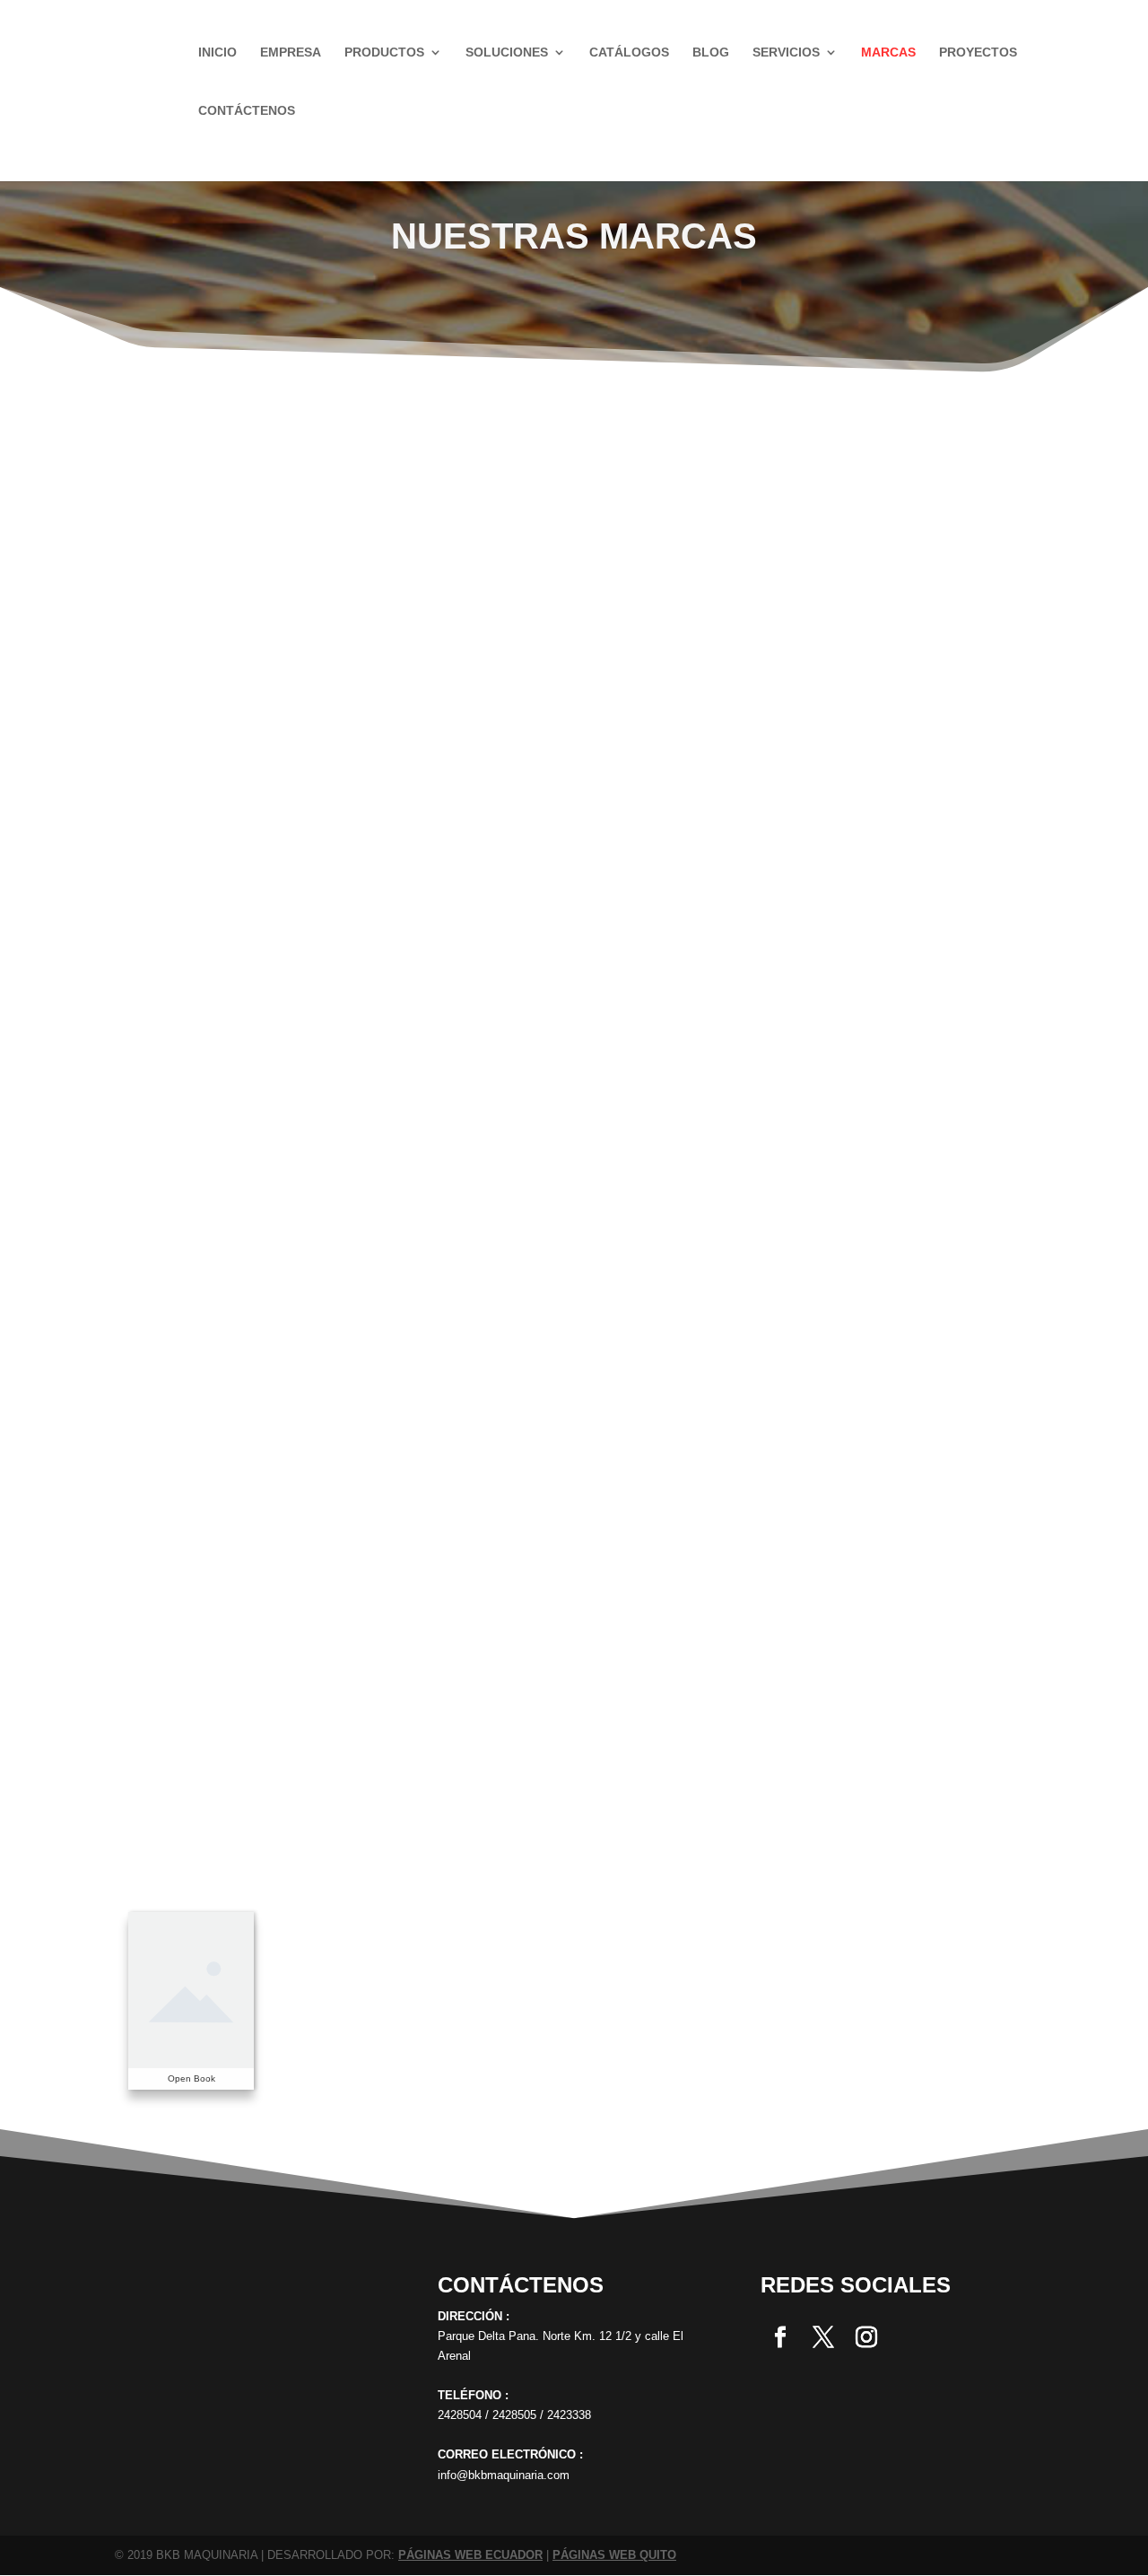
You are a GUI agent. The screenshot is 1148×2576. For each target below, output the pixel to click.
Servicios (786, 52)
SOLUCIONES (507, 52)
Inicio (217, 52)
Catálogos (629, 52)
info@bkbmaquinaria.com (504, 2475)
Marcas (888, 52)
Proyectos (978, 52)
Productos (384, 52)
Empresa (291, 52)
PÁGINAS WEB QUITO (614, 2555)
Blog (711, 52)
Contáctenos (247, 111)
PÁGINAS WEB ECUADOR (470, 2555)
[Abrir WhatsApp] (45, 2531)
